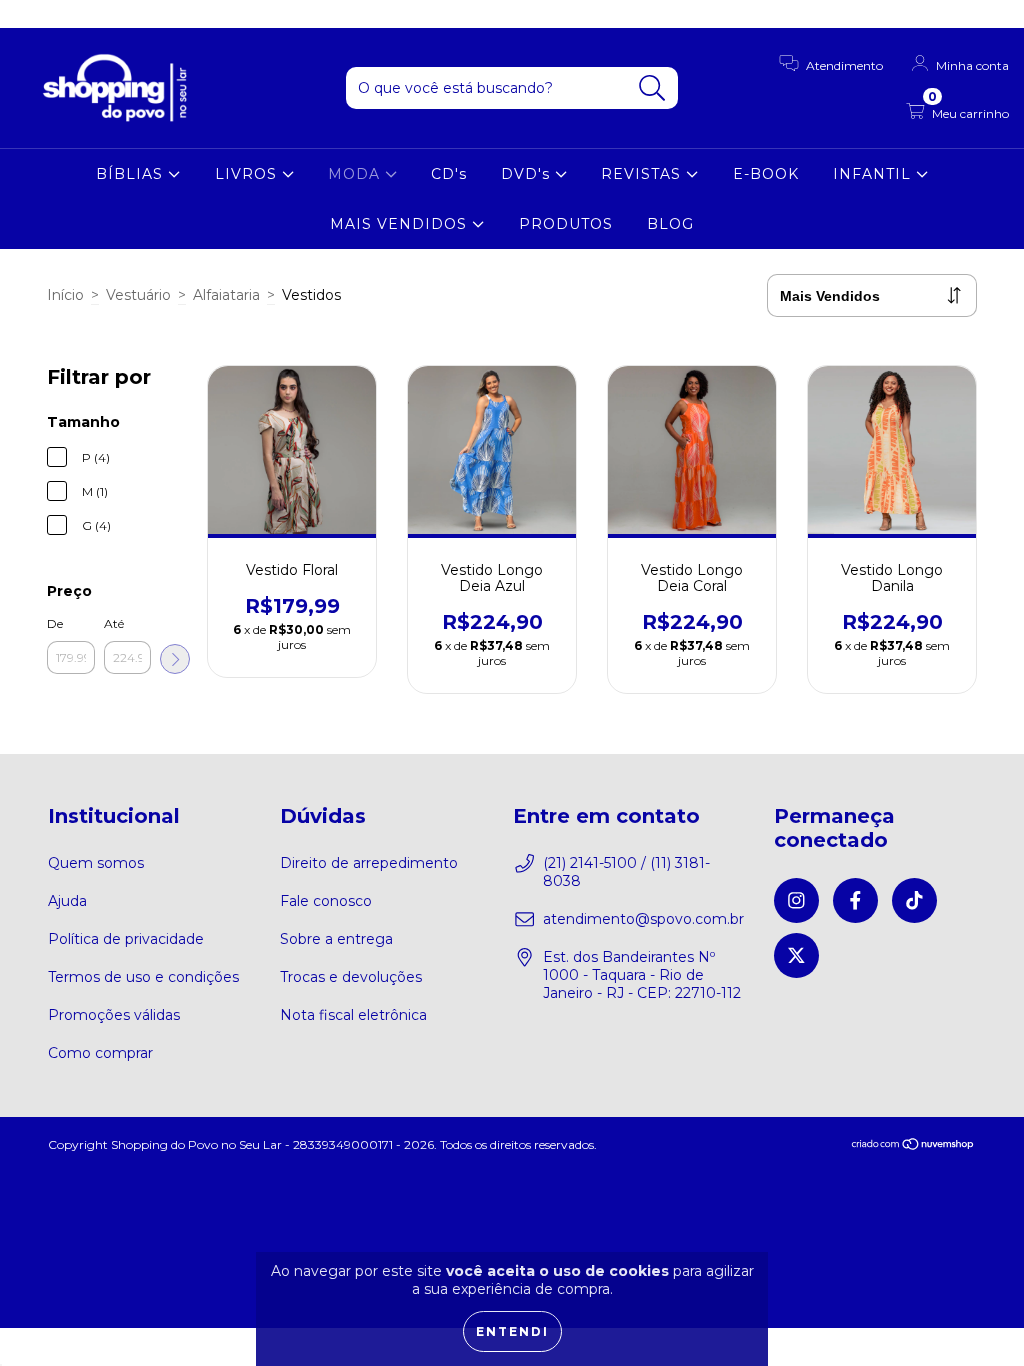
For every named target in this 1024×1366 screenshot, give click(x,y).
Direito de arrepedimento (369, 863)
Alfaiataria (226, 295)
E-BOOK (766, 174)
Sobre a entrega (336, 939)
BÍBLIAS (132, 174)
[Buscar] (652, 88)
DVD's (528, 174)
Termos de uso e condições (143, 977)
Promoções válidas (114, 1015)
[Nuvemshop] (913, 1146)
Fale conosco (326, 901)
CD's (449, 174)
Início (65, 295)
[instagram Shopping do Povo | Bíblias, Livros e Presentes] (30, 14)
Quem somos (96, 863)
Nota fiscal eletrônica (353, 1015)
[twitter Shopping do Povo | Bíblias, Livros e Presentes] (119, 14)
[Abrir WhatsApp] (974, 1315)
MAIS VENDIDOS (401, 224)
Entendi (512, 1331)
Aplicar (175, 659)
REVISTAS (643, 174)
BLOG (670, 224)
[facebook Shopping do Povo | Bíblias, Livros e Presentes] (60, 14)
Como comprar (100, 1053)
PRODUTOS (566, 224)
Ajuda (67, 901)
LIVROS (248, 174)
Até (114, 623)
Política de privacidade (126, 939)
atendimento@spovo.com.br (643, 919)
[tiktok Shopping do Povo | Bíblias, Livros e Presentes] (91, 14)
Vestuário (138, 295)
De (55, 623)
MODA (356, 174)
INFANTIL (874, 174)
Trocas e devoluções (351, 977)
